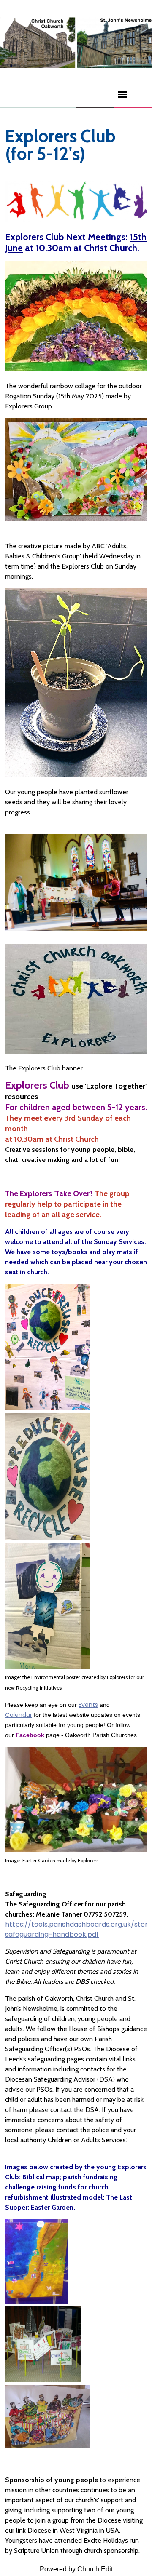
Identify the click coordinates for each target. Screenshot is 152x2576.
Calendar (19, 1715)
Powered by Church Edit (76, 2569)
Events (88, 1705)
